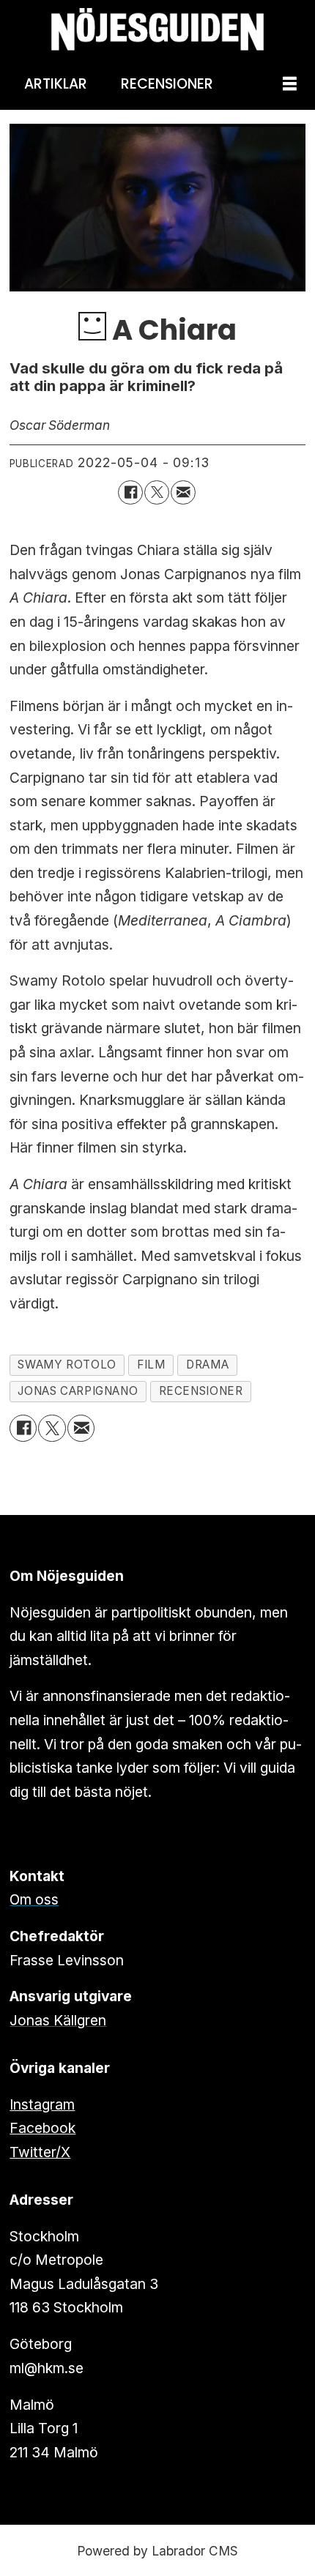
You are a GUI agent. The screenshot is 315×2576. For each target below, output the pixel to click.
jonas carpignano (78, 1391)
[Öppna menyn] (290, 85)
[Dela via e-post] (183, 493)
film (151, 1365)
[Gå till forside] (157, 30)
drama (207, 1365)
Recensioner (167, 84)
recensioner (201, 1391)
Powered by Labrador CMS (157, 2551)
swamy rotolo (67, 1365)
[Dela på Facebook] (130, 493)
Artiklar (56, 84)
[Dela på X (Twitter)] (157, 493)
